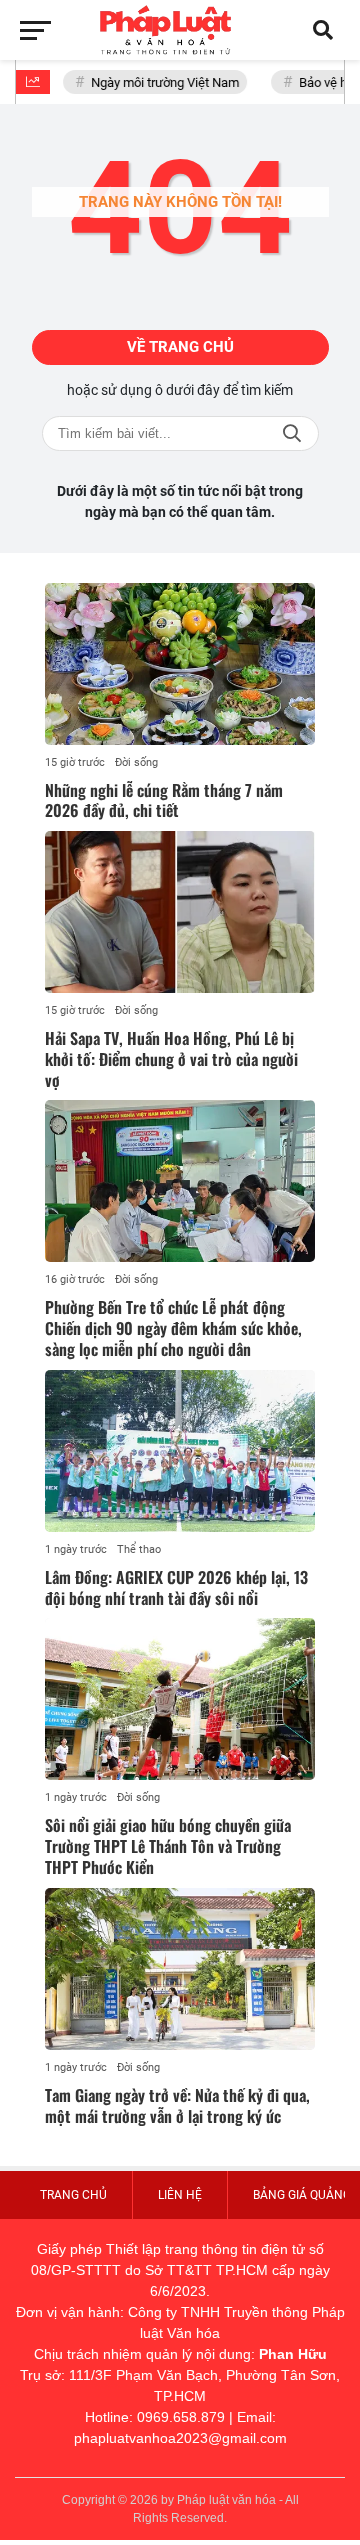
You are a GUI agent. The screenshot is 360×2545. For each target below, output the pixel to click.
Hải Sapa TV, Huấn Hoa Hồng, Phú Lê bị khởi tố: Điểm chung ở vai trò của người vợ (171, 1059)
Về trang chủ (180, 347)
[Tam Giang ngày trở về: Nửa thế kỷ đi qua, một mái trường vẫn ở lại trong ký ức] (180, 1969)
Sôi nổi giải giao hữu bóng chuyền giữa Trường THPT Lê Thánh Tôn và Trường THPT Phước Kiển (168, 1846)
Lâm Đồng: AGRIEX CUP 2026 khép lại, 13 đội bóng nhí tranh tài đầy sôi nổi (176, 1587)
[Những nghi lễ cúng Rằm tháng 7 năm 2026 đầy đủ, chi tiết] (180, 664)
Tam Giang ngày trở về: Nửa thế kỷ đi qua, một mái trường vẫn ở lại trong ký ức (177, 2105)
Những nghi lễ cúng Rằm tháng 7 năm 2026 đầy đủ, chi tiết (164, 800)
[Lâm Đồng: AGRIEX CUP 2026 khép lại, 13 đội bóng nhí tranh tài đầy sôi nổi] (180, 1451)
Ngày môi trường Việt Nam (159, 82)
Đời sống (136, 762)
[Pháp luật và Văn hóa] (180, 30)
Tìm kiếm (292, 433)
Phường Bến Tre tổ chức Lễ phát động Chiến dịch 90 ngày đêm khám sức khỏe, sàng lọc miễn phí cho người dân (173, 1328)
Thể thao (139, 1549)
